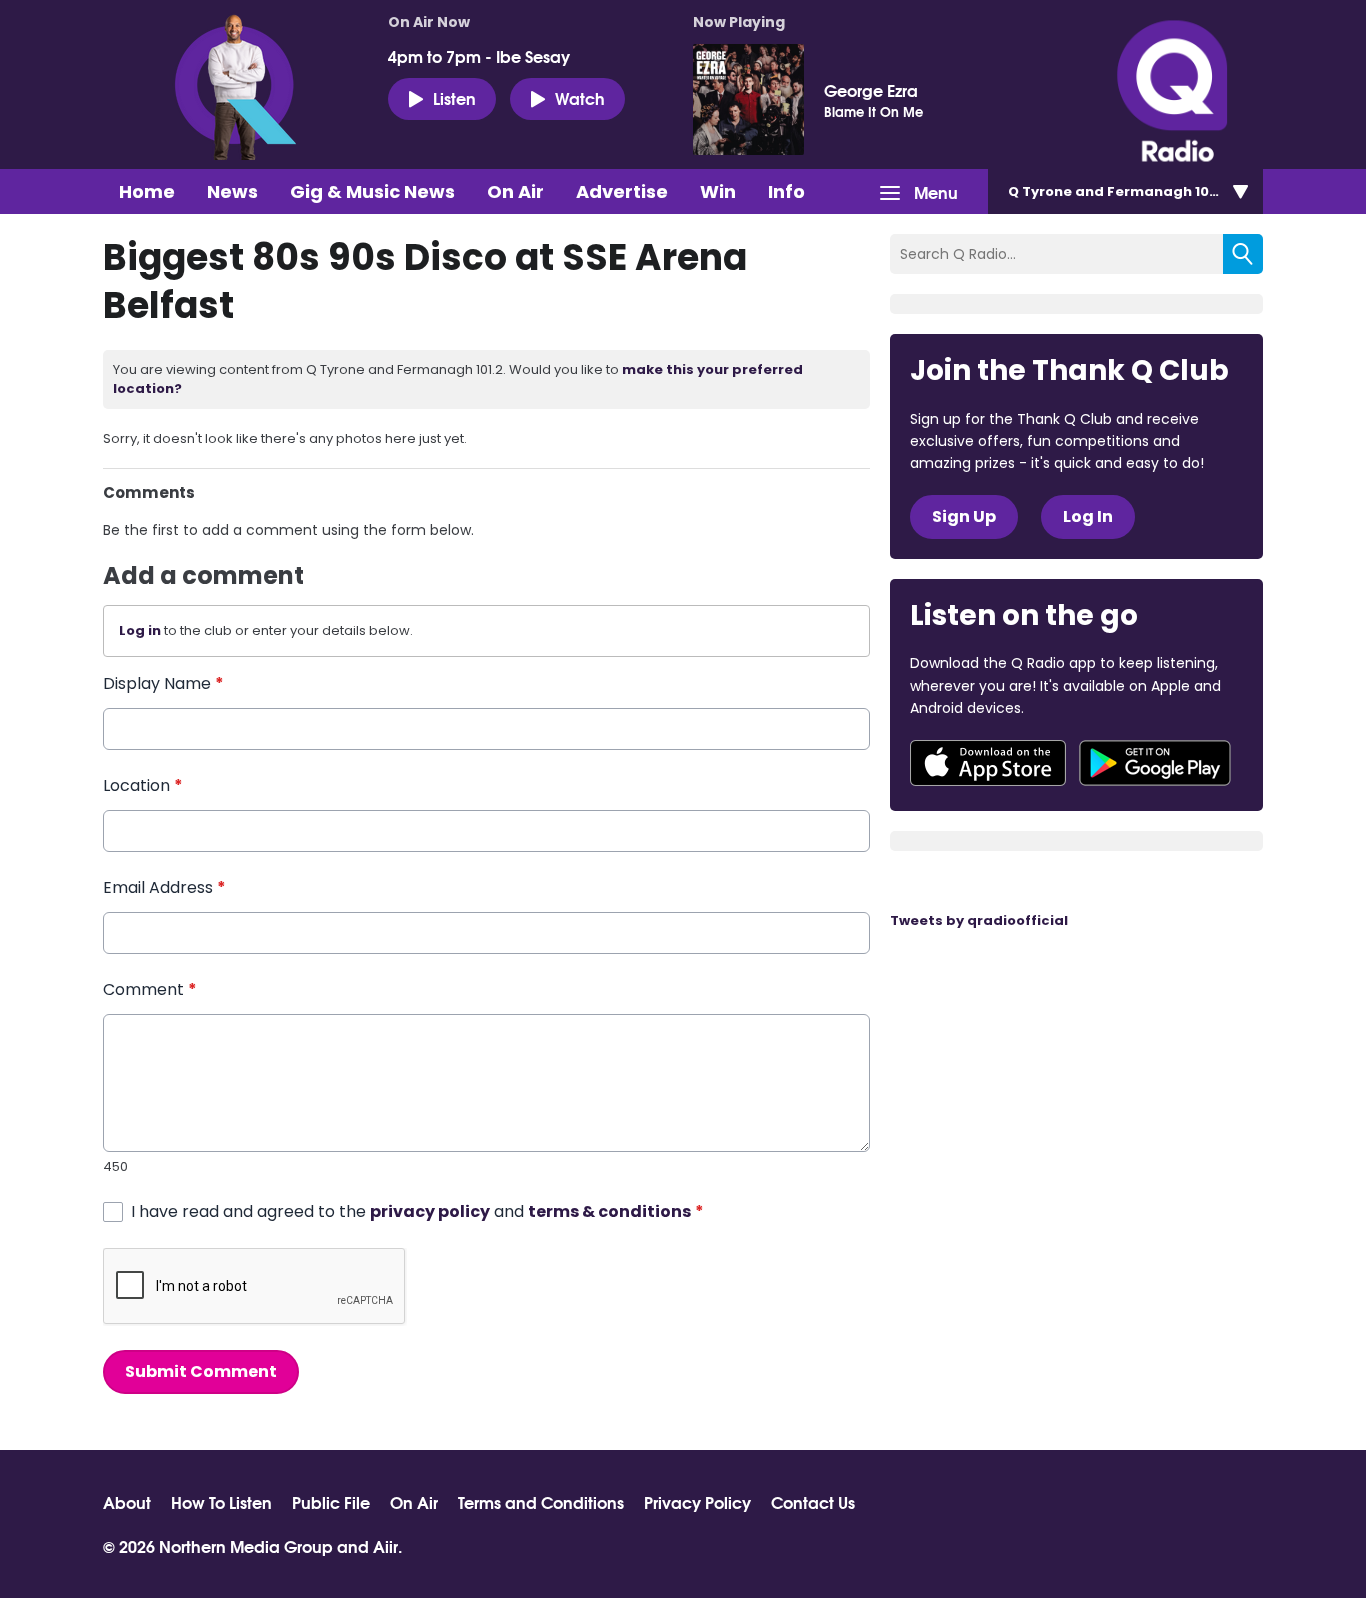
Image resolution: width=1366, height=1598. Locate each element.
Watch (580, 97)
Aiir (385, 1545)
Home (147, 191)
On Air (515, 191)
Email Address (164, 887)
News (232, 191)
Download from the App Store (988, 763)
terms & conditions (609, 1211)
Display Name (163, 683)
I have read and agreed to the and (417, 1211)
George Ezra (871, 90)
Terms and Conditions (541, 1502)
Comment (150, 989)
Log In (1088, 516)
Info (786, 191)
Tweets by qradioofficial (979, 920)
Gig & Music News (372, 191)
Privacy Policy (697, 1502)
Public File (331, 1502)
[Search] (1243, 254)
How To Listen (221, 1502)
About (127, 1502)
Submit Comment (201, 1371)
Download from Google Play (1155, 763)
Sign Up (964, 516)
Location (143, 785)
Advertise (622, 191)
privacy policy (430, 1211)
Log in (140, 630)
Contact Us (813, 1502)
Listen (454, 97)
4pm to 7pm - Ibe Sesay (479, 56)
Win (718, 191)
